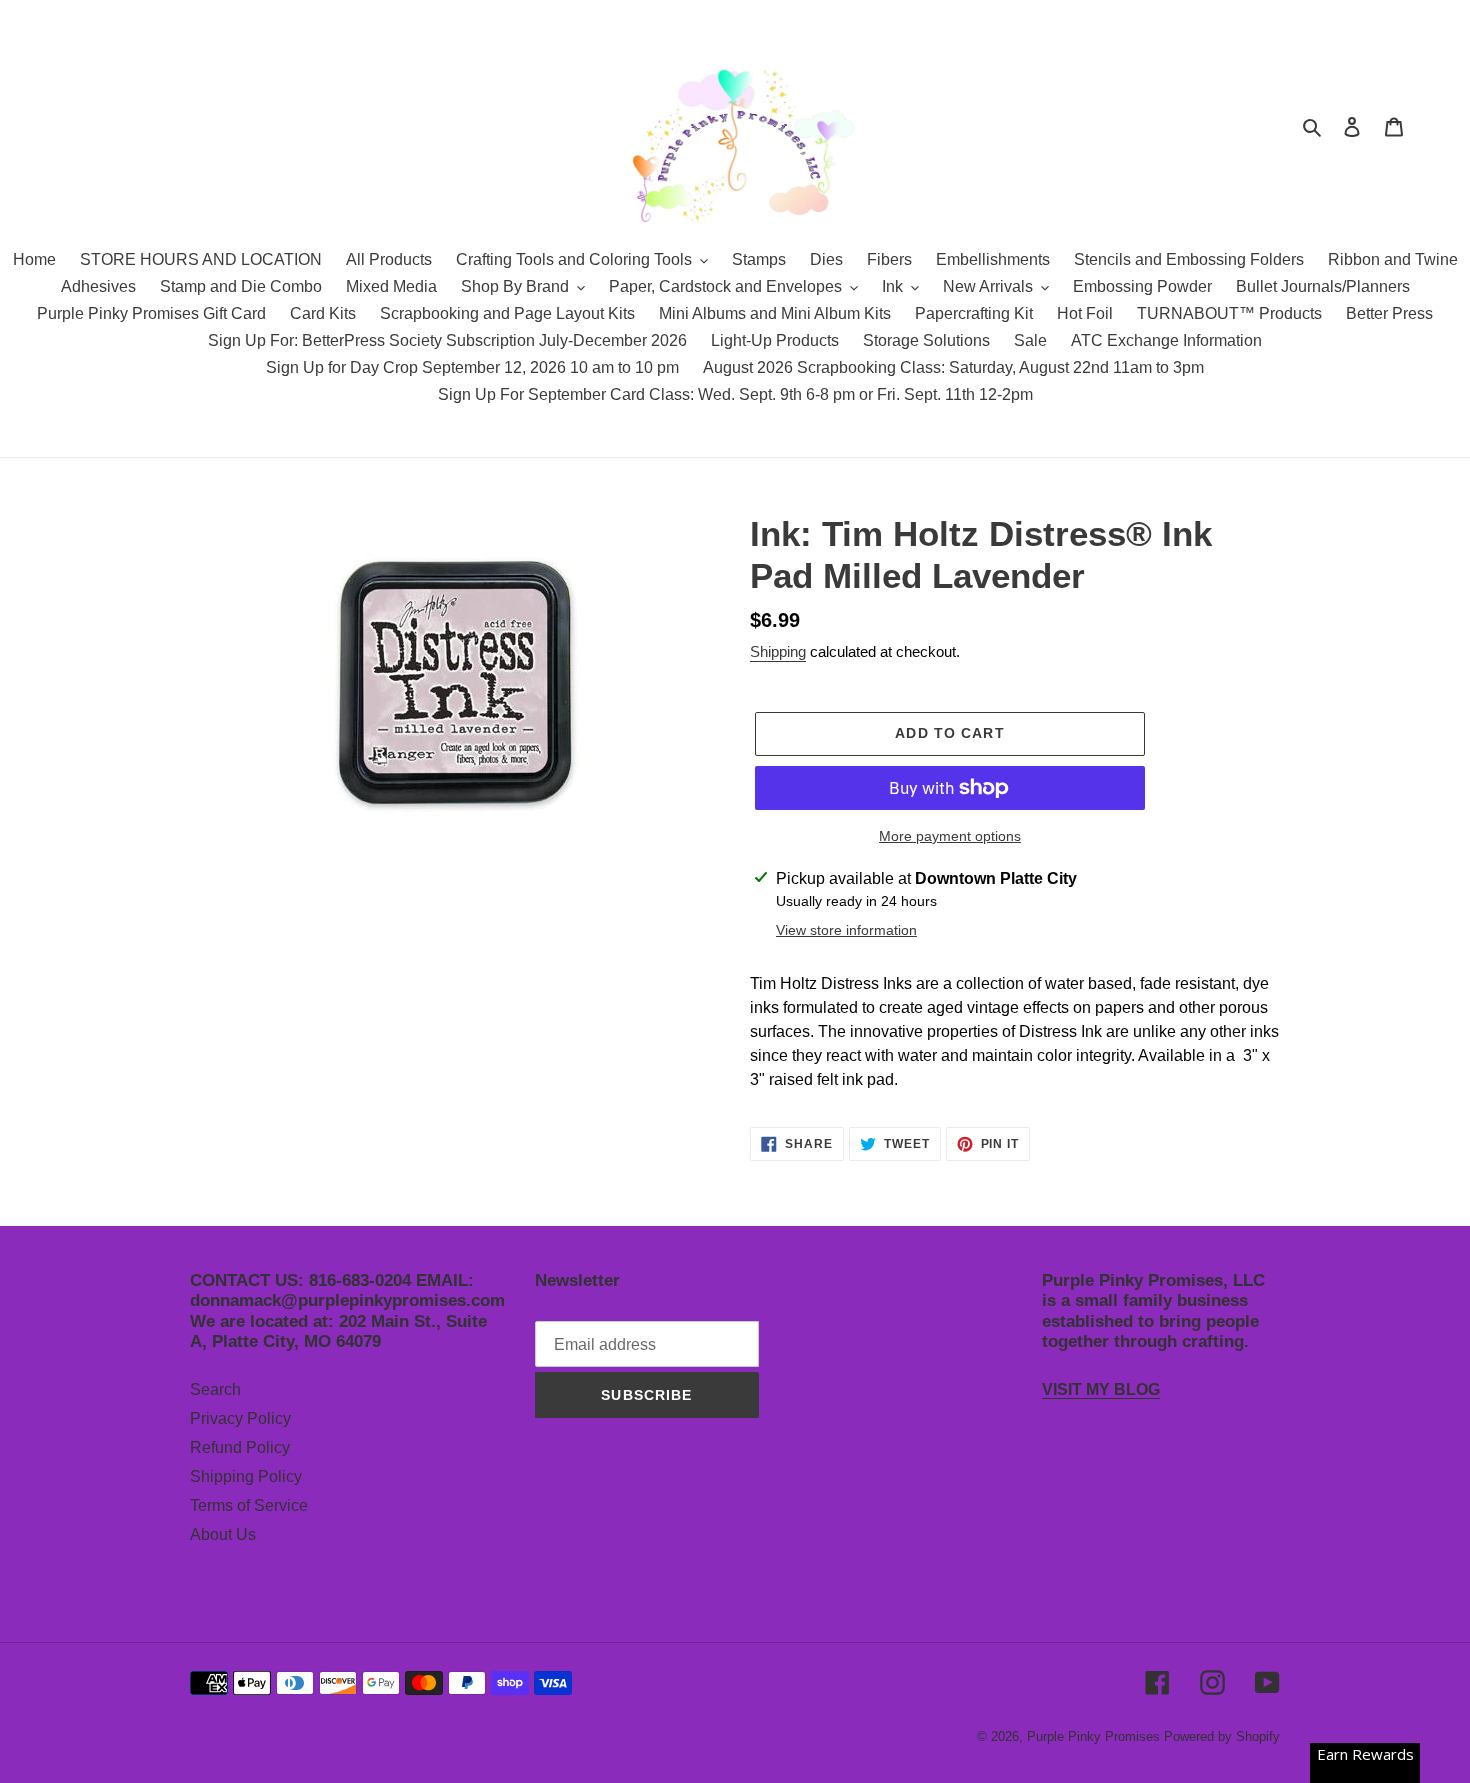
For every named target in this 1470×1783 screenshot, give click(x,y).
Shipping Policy (246, 1476)
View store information (846, 930)
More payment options (950, 836)
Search (215, 1389)
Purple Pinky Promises (1095, 1736)
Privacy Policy (240, 1418)
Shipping (778, 651)
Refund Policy (240, 1447)
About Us (223, 1534)
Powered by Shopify (1222, 1736)
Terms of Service (249, 1505)
